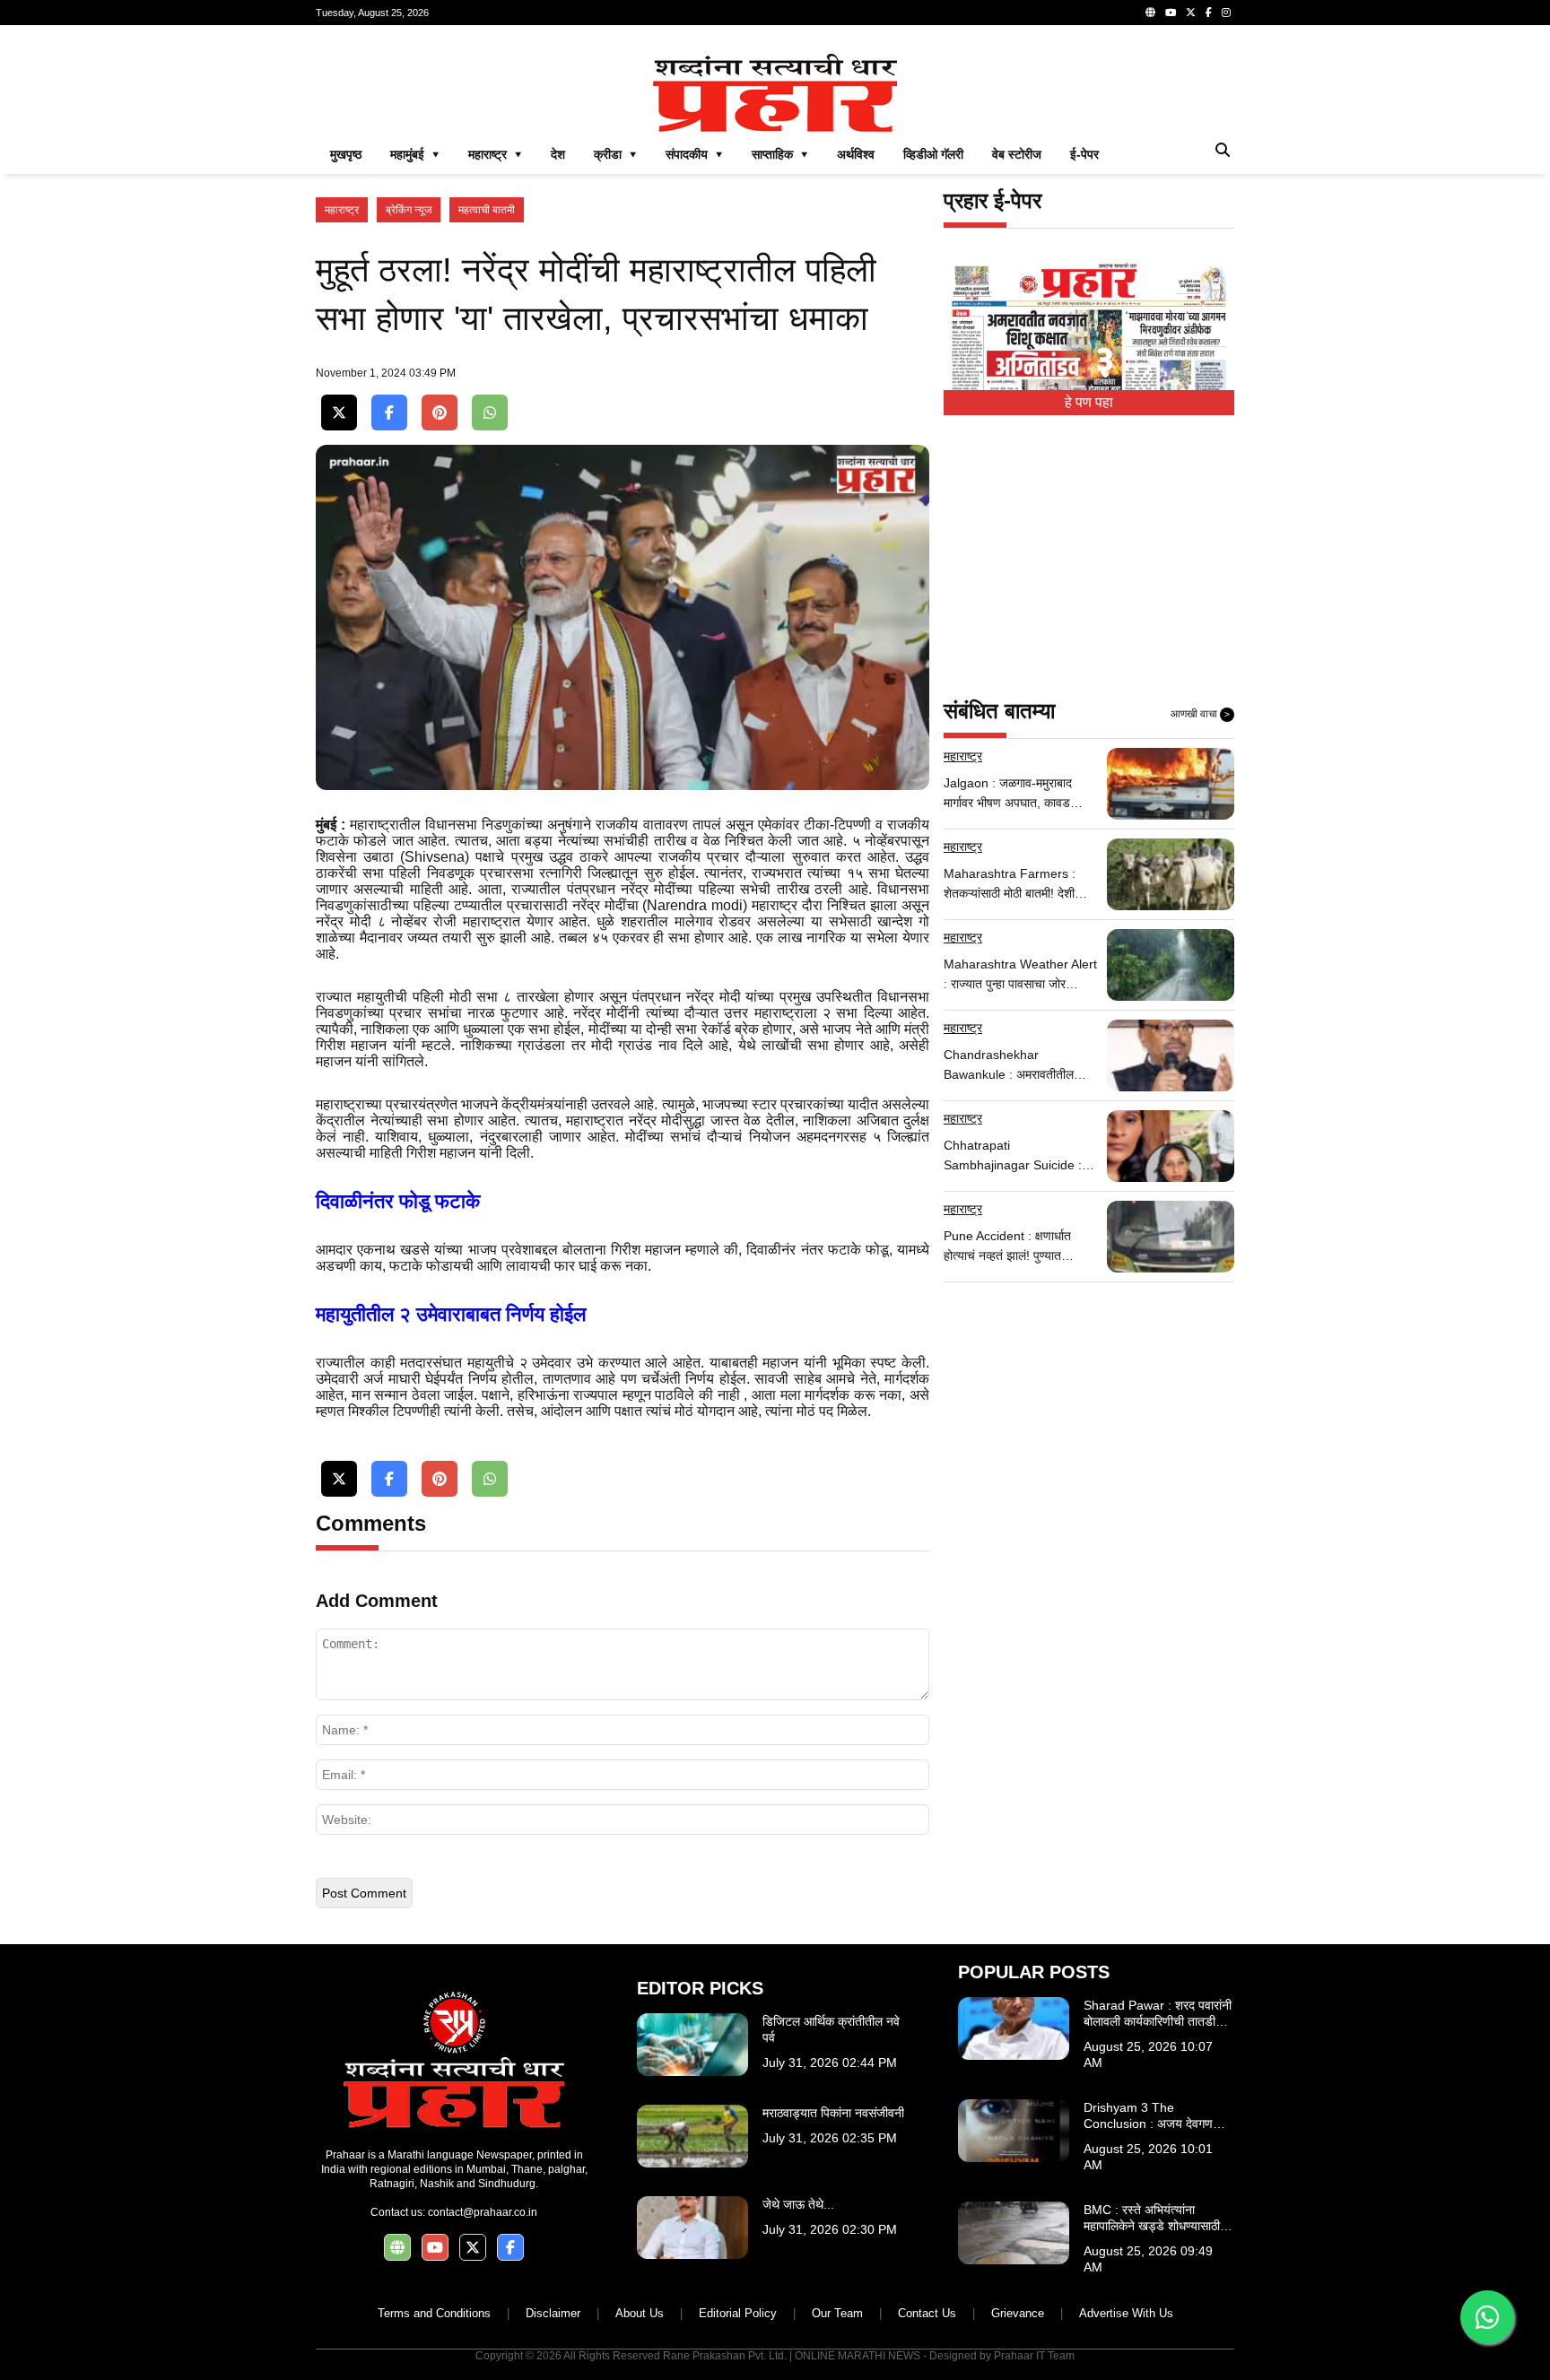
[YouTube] (1171, 13)
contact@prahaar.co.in (483, 2212)
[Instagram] (1226, 13)
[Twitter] (1191, 13)
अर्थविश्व (856, 154)
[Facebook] (1209, 13)
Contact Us (927, 2313)
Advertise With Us (1126, 2313)
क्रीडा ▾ (615, 154)
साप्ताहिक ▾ (780, 154)
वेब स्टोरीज (1017, 154)
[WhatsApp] (490, 413)
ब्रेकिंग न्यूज (409, 210)
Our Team (837, 2313)
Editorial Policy (738, 2313)
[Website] (1150, 13)
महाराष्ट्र (342, 210)
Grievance (1018, 2313)
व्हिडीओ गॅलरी (933, 154)
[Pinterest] (440, 413)
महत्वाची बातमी (487, 210)
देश (558, 154)
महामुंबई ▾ (415, 154)
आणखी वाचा (1200, 714)
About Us (640, 2313)
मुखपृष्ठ (346, 154)
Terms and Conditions (434, 2313)
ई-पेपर (1084, 154)
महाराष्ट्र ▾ (495, 154)
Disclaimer (553, 2313)
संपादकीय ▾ (694, 154)
